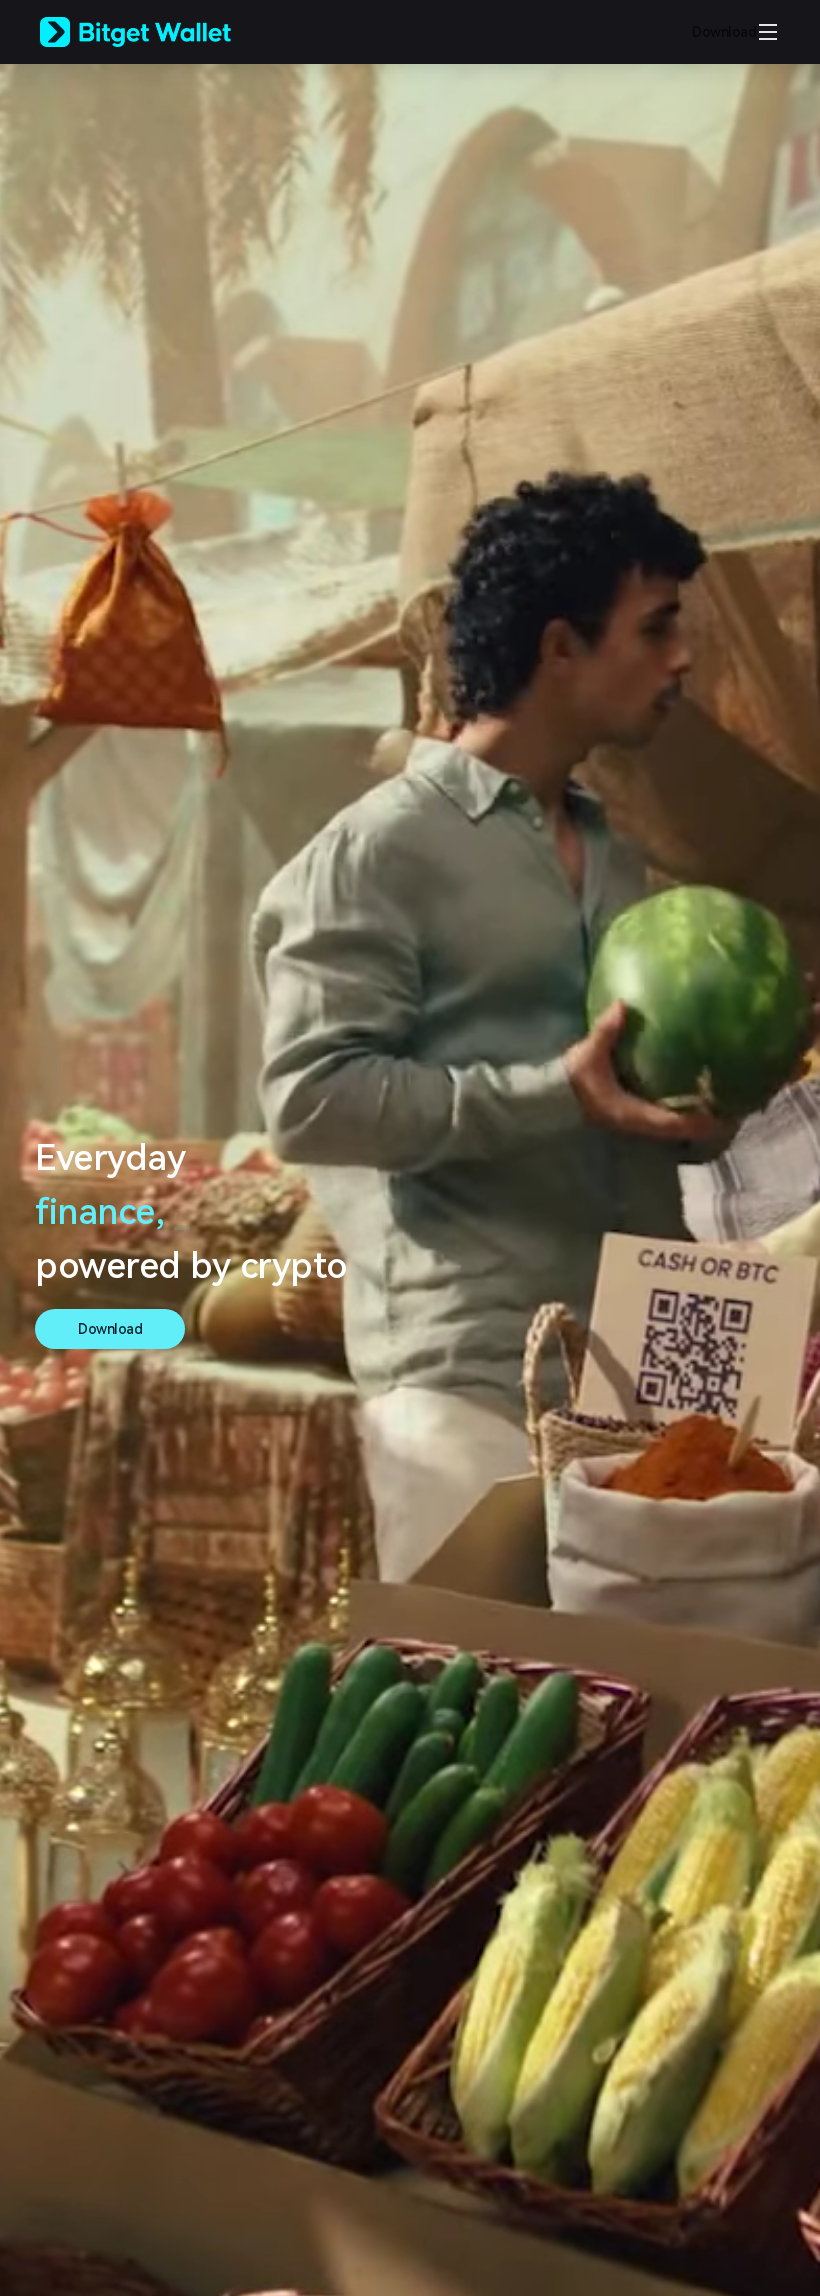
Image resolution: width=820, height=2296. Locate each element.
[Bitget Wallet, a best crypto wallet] (161, 32)
